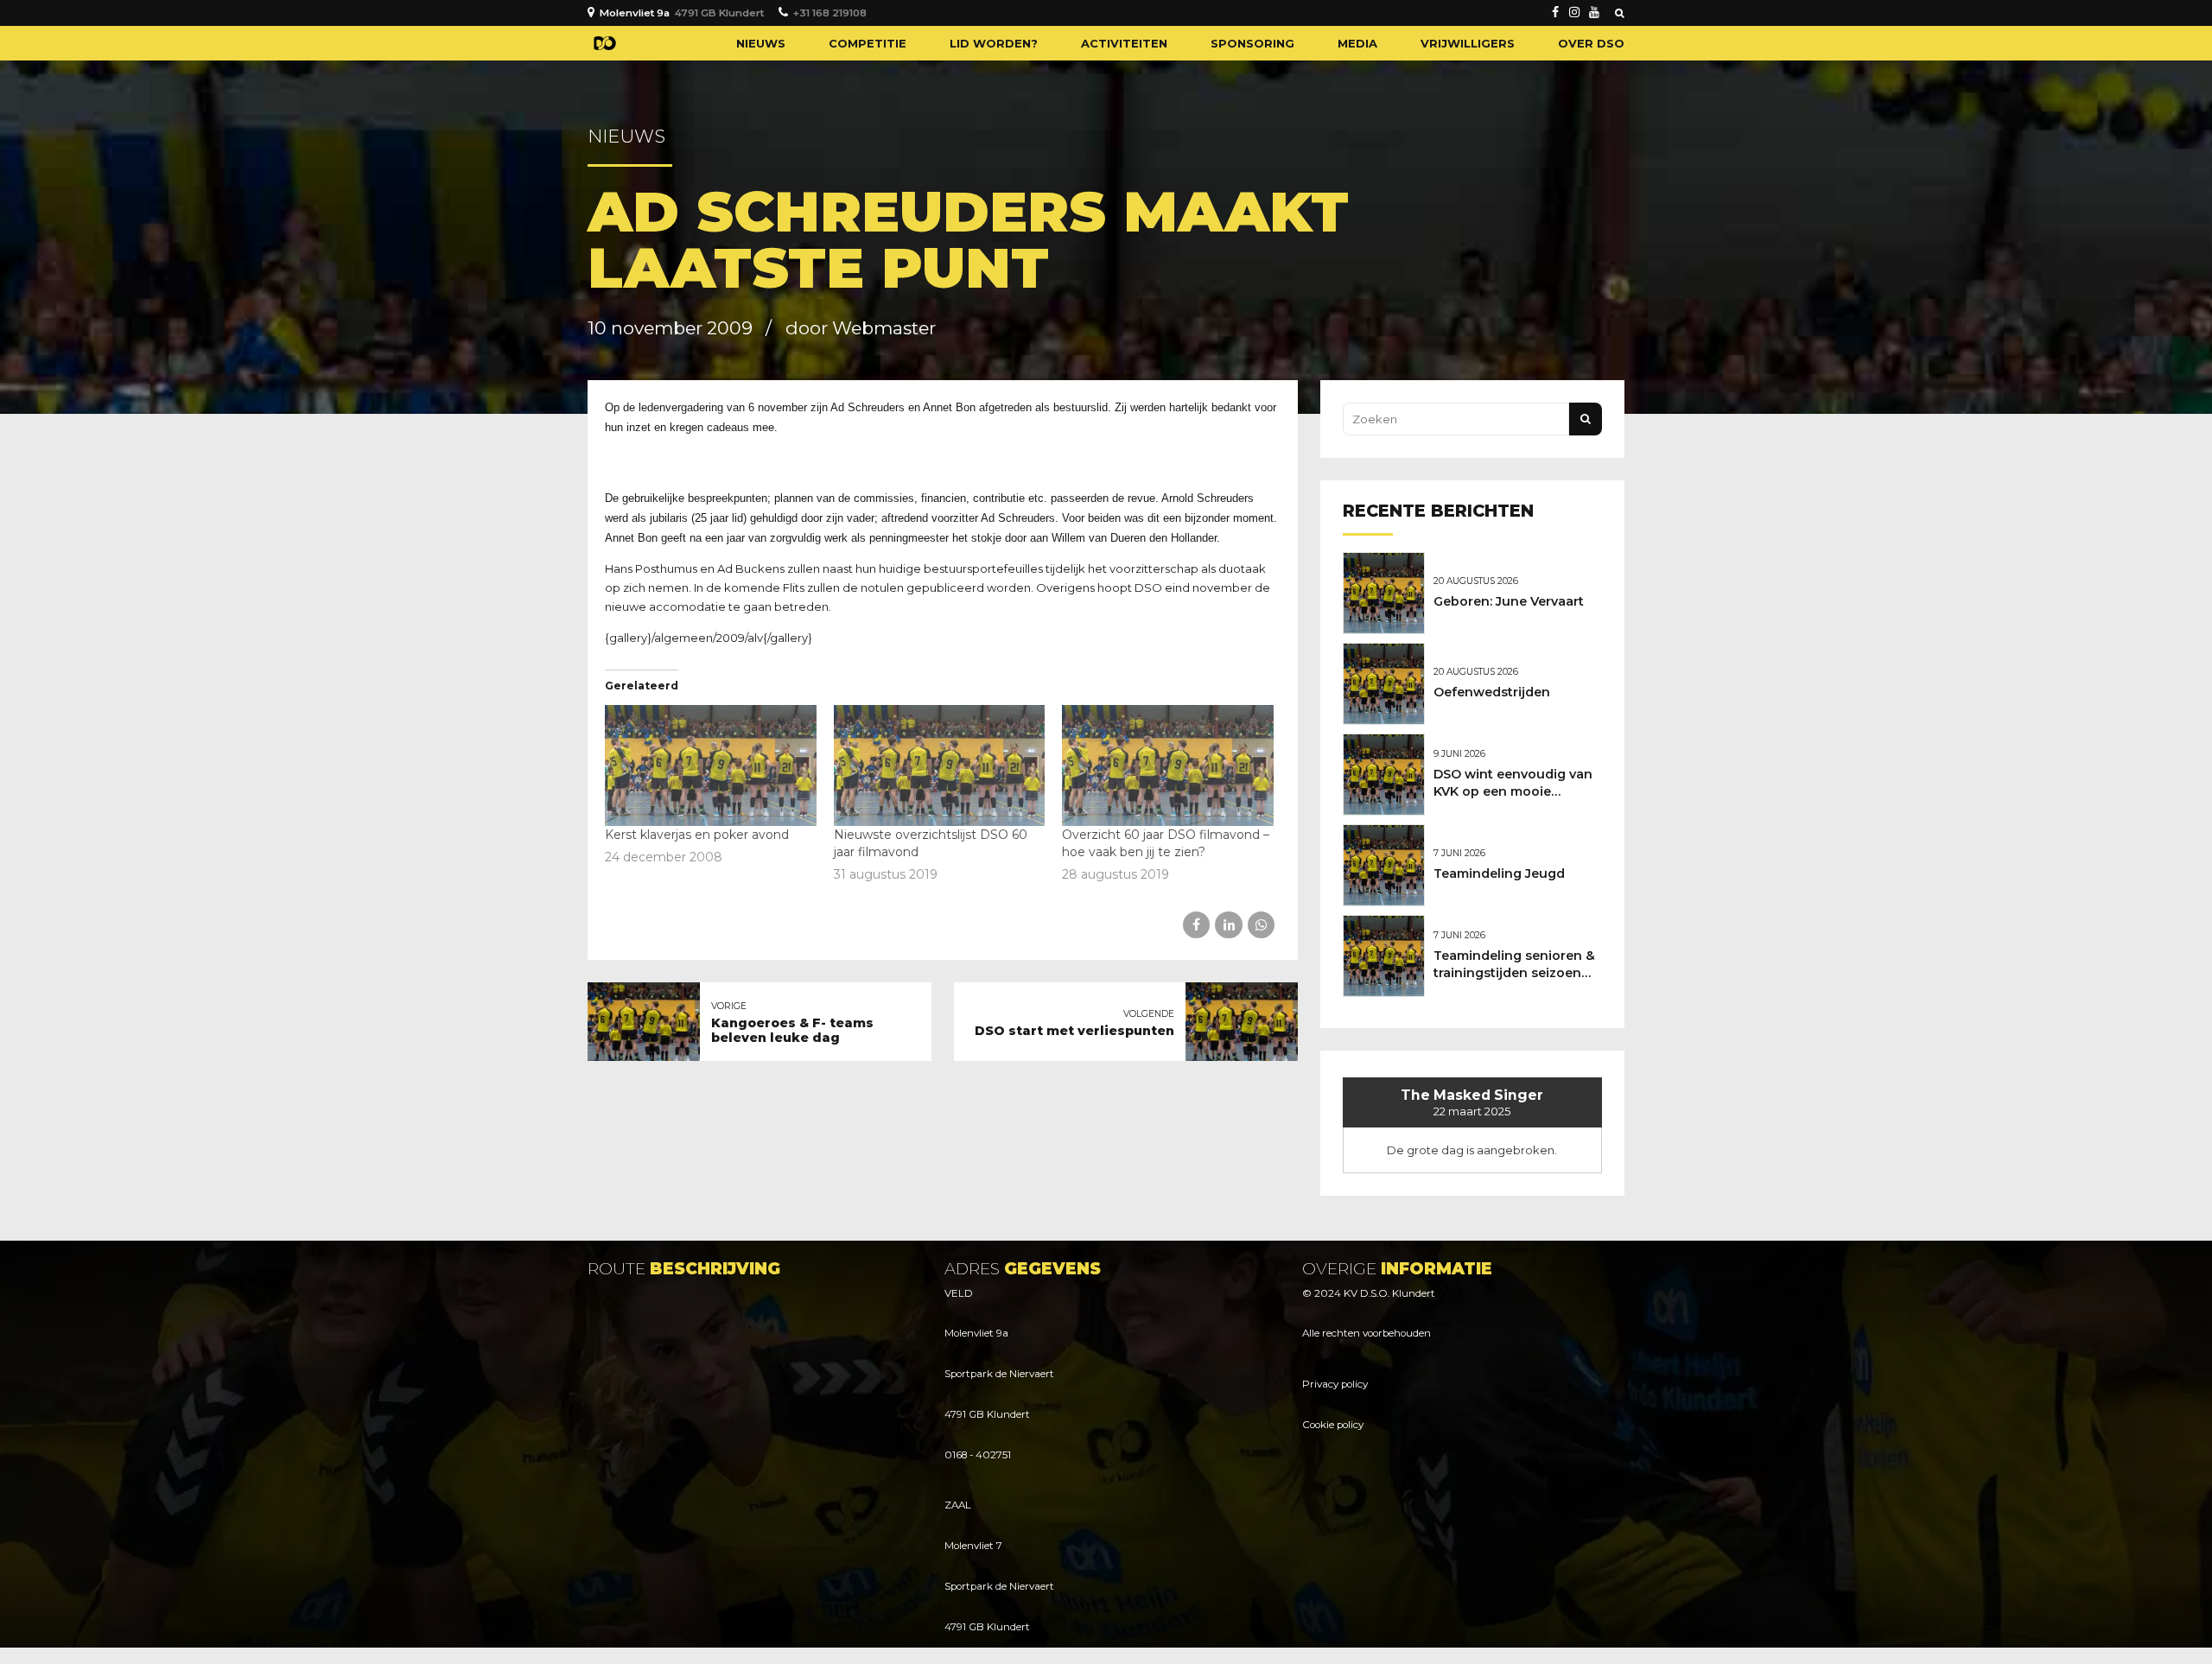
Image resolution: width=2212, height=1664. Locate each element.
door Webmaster (861, 328)
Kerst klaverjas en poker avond (697, 835)
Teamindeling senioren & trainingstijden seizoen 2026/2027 (1514, 973)
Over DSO (1591, 43)
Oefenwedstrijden (1492, 692)
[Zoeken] (1620, 13)
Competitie (868, 43)
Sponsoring (1252, 43)
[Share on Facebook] (1196, 925)
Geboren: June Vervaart (1509, 601)
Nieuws (761, 43)
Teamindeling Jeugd (1499, 873)
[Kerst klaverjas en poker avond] (711, 765)
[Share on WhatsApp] (1261, 925)
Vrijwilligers (1468, 43)
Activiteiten (1124, 43)
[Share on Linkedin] (1228, 925)
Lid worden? (994, 43)
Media (1357, 43)
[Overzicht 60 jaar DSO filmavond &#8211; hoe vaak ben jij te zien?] (1168, 765)
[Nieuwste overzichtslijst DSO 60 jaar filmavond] (940, 765)
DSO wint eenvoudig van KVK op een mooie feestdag (1513, 791)
